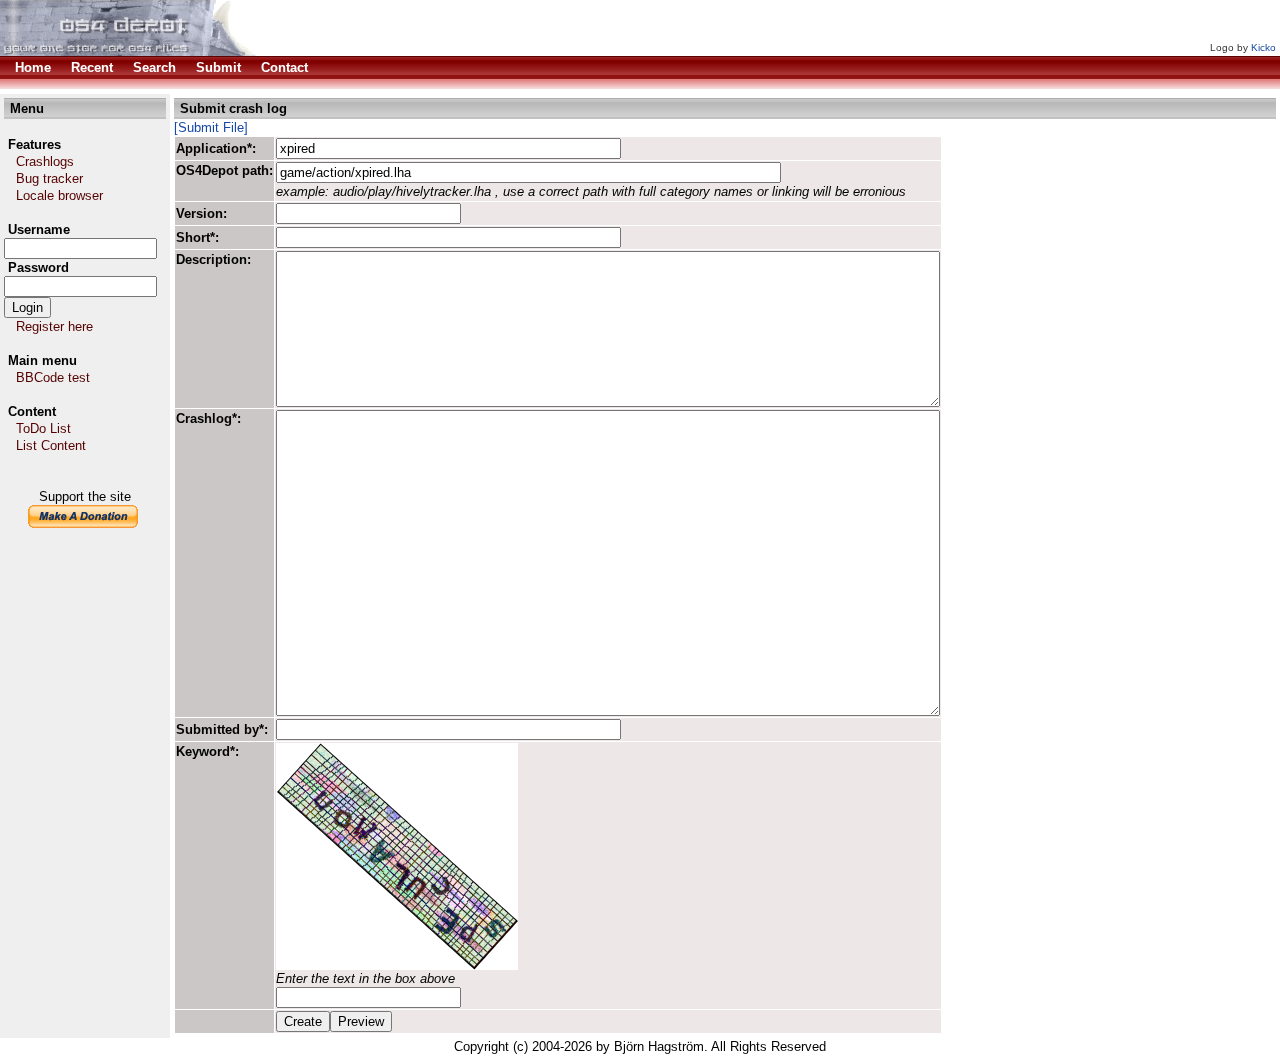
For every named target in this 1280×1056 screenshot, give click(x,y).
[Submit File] (211, 127)
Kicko (1263, 47)
